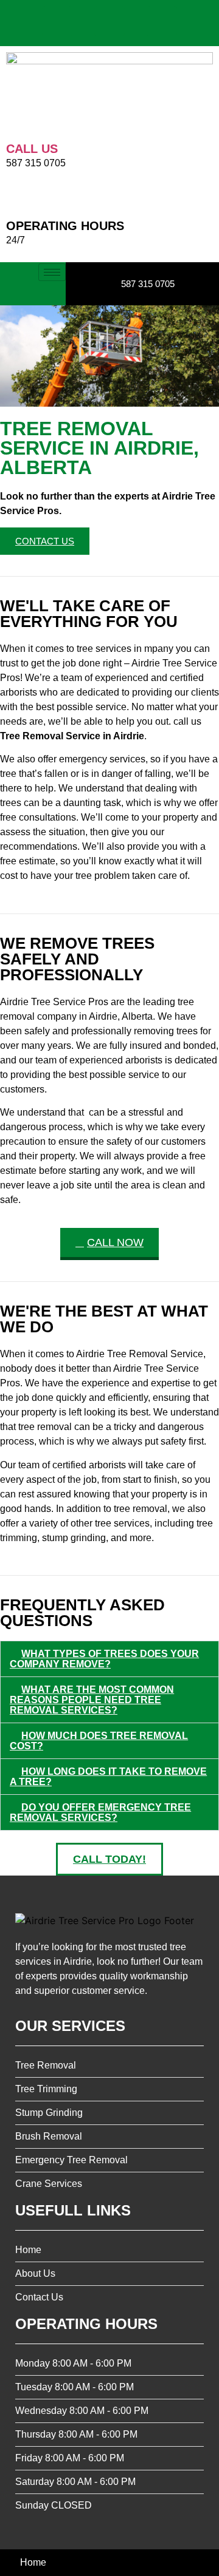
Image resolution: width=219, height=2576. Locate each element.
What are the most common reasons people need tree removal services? (92, 1700)
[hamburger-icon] (52, 272)
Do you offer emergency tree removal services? (100, 1812)
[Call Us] (15, 124)
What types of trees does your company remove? (104, 1659)
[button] (109, 1659)
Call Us (32, 149)
